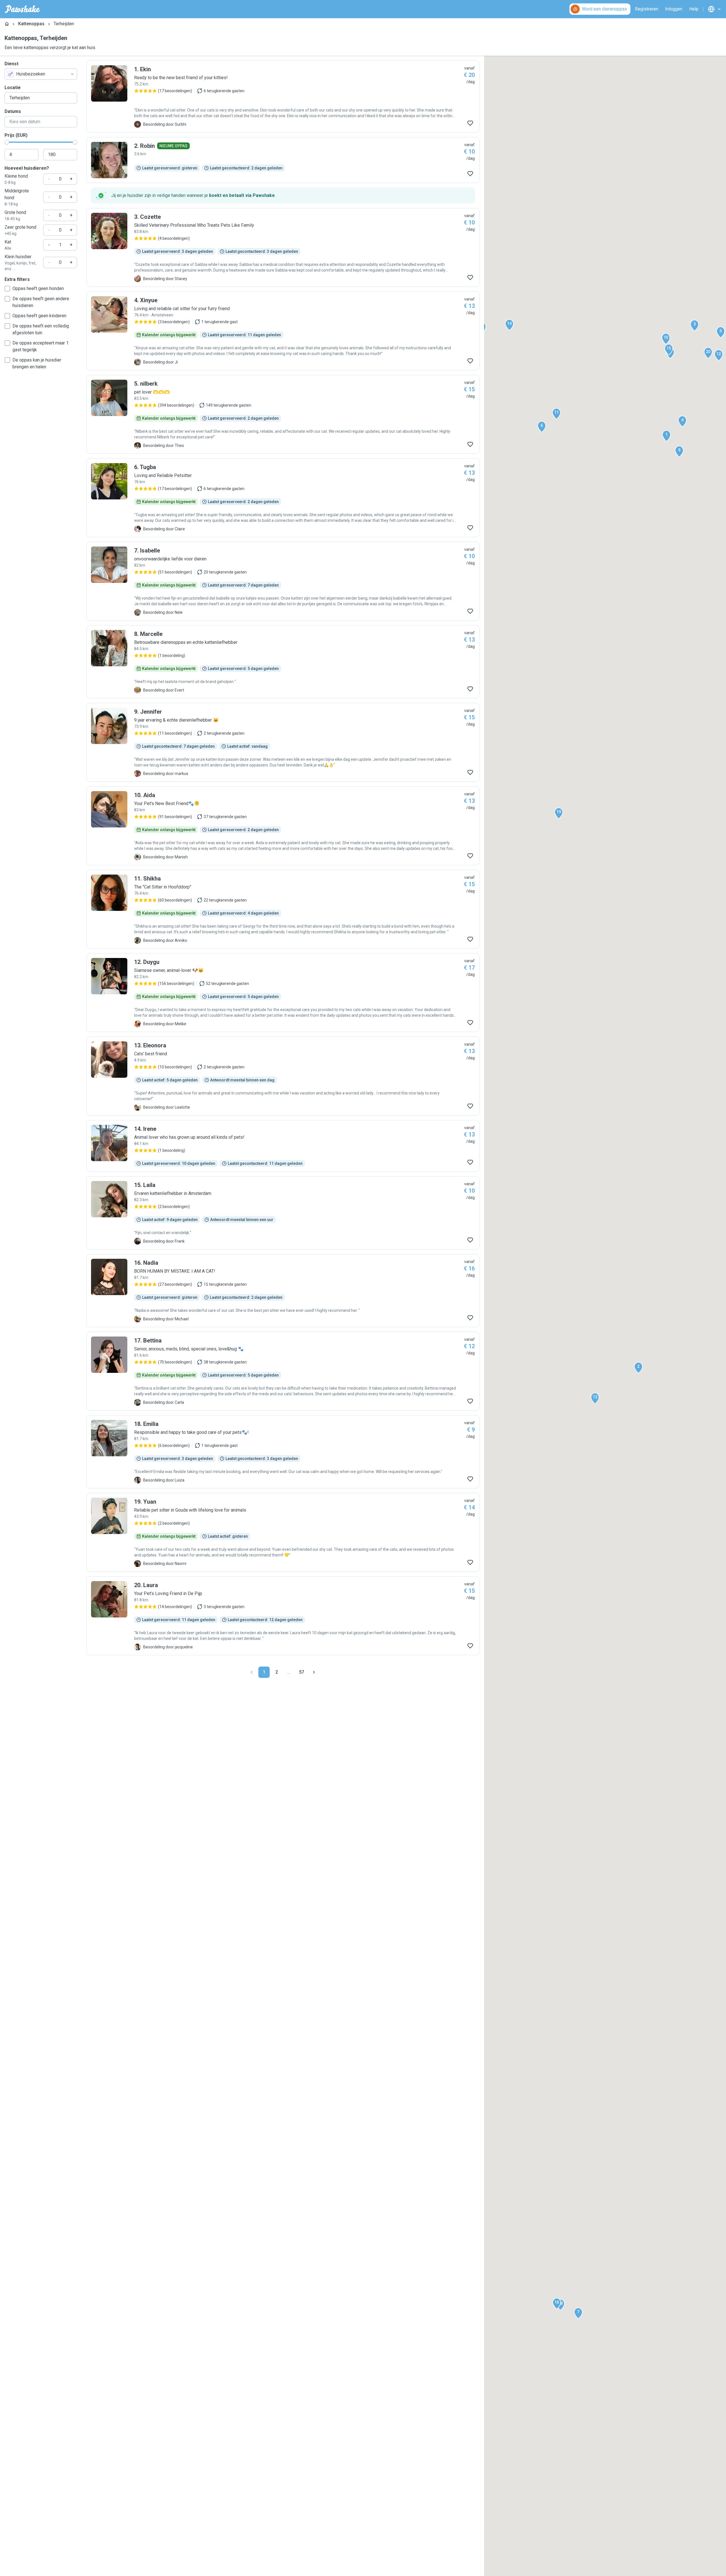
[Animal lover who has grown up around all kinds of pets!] (283, 1146)
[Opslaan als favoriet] (470, 123)
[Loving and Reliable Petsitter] (283, 498)
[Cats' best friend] (283, 1076)
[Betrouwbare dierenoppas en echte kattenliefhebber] (283, 662)
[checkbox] (7, 289)
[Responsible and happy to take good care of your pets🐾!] (283, 1452)
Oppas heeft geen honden (38, 288)
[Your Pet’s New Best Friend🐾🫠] (283, 826)
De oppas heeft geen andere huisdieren (41, 302)
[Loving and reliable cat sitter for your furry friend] (283, 331)
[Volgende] (314, 1672)
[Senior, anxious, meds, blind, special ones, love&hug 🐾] (283, 1371)
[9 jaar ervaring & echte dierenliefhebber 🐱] (283, 742)
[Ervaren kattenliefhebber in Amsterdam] (283, 1213)
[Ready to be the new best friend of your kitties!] (283, 96)
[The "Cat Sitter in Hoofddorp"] (283, 909)
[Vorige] (252, 1672)
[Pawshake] (23, 9)
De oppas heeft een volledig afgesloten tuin (41, 329)
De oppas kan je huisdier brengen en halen (37, 363)
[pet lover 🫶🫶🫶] (283, 414)
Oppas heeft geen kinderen (39, 316)
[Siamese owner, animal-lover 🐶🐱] (283, 993)
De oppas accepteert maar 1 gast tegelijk (41, 346)
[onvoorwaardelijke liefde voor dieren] (283, 581)
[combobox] (41, 74)
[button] (666, 436)
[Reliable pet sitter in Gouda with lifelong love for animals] (283, 1532)
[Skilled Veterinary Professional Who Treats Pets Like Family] (283, 247)
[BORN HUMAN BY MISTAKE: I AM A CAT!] (283, 1291)
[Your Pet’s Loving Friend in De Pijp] (283, 1616)
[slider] (7, 142)
